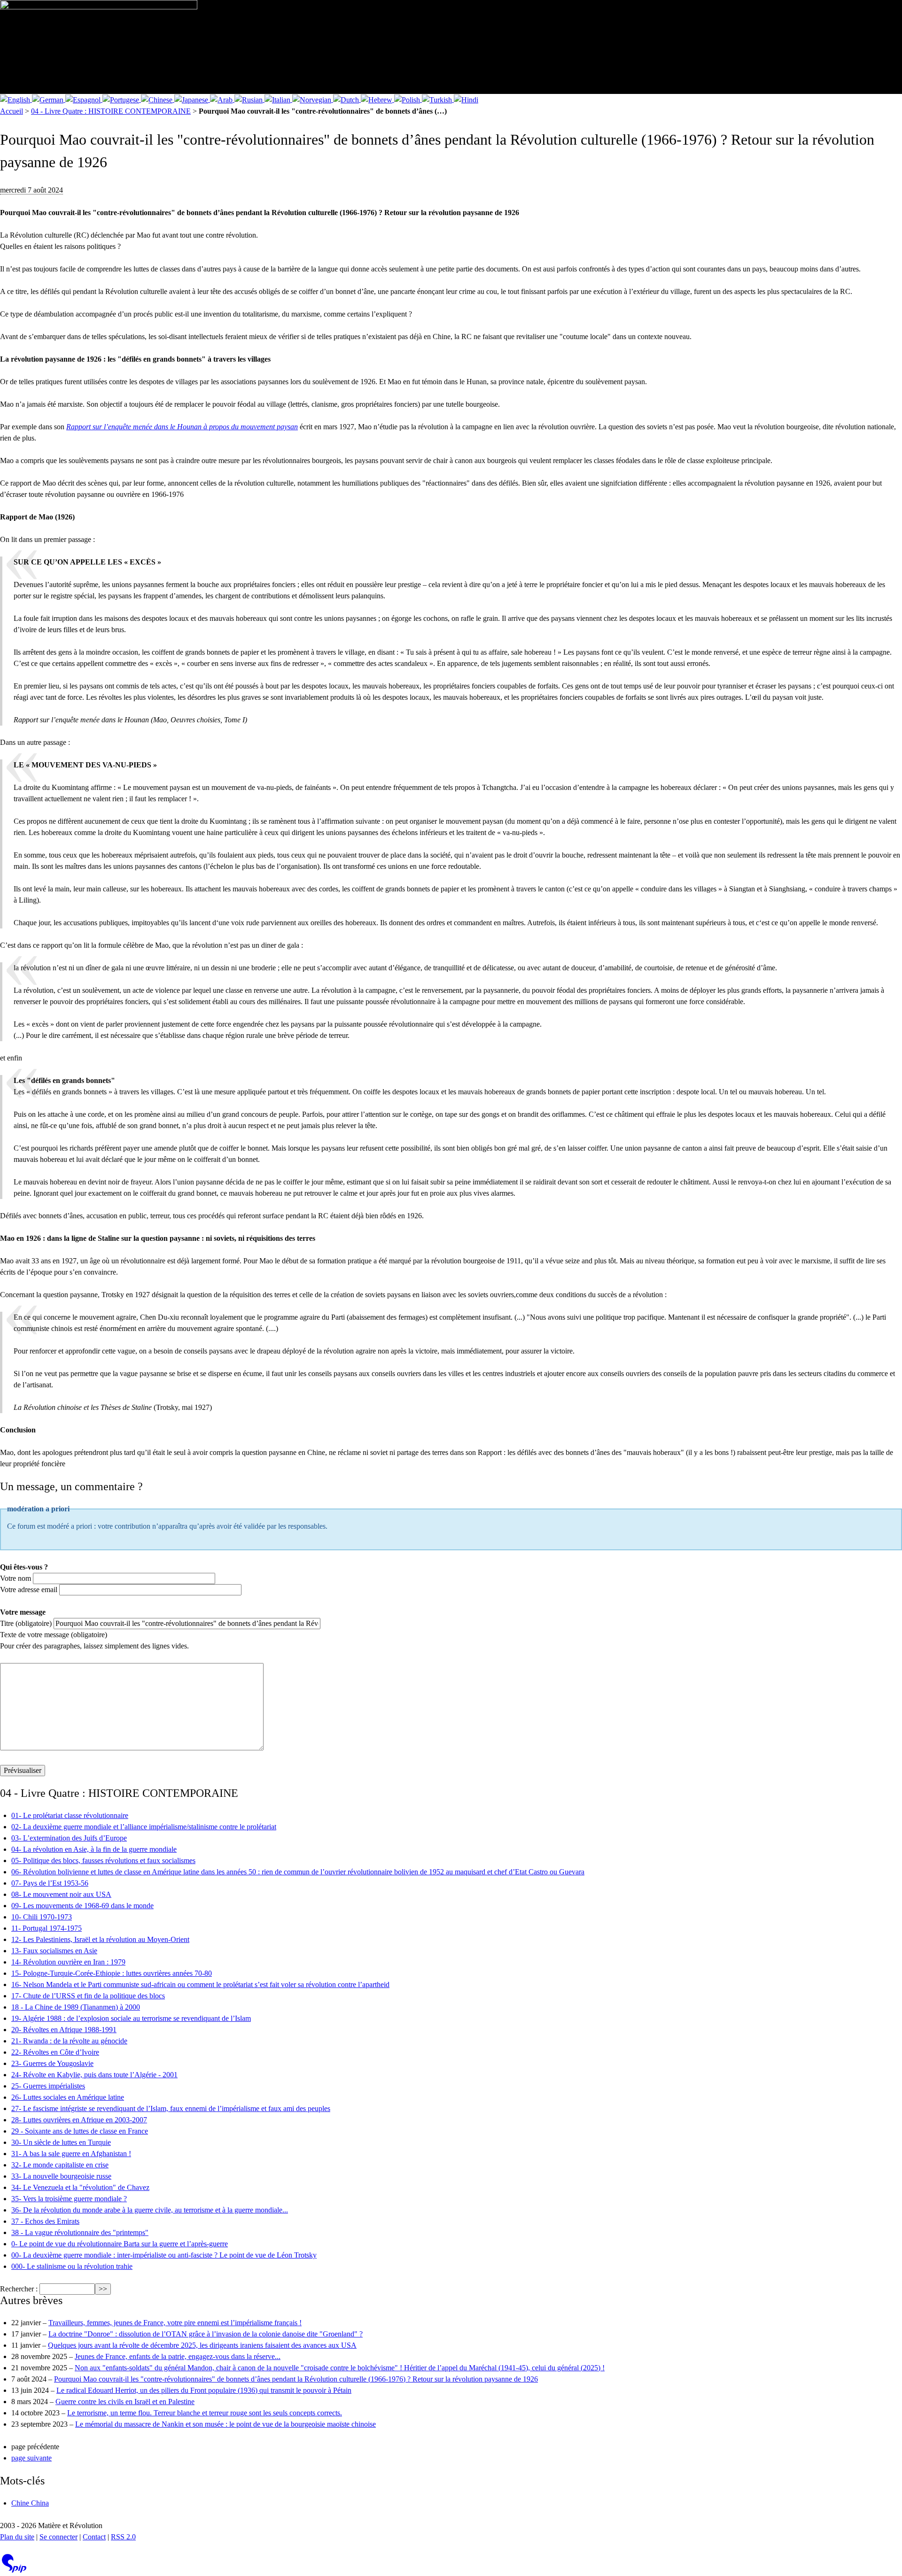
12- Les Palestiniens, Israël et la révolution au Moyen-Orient (100, 1939)
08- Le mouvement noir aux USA (61, 1894)
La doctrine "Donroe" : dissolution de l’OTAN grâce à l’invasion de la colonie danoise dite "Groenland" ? (206, 2334)
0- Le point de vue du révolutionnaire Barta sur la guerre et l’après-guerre (120, 2244)
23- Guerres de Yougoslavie (52, 2063)
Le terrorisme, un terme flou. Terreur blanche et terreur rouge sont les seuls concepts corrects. (205, 2413)
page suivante (31, 2458)
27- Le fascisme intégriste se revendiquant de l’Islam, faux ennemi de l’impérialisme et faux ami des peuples (171, 2108)
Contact (94, 2537)
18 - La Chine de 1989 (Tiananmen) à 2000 (76, 2007)
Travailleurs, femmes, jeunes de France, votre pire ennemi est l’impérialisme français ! (175, 2323)
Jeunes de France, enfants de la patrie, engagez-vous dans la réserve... (178, 2356)
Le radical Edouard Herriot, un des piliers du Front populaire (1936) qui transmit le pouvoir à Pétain (204, 2390)
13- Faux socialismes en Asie (54, 1951)
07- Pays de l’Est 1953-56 (50, 1883)
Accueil (12, 111)
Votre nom (16, 1578)
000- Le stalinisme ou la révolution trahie (72, 2266)
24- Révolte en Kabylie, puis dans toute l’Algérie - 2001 (94, 2075)
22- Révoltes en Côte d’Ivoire (55, 2052)
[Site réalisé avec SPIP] (14, 2571)
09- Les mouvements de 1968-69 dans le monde (82, 1906)
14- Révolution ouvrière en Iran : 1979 (68, 1962)
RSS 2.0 (123, 2537)
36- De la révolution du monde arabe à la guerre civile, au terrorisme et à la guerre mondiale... (150, 2210)
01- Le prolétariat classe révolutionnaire (70, 1815)
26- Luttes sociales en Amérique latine (68, 2097)
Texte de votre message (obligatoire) (54, 1635)
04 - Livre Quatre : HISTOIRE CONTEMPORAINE (111, 111)
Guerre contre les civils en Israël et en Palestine (125, 2402)
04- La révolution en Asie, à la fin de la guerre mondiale (94, 1849)
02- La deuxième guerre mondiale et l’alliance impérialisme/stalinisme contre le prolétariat (144, 1827)
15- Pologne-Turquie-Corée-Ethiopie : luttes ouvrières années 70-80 (112, 1973)
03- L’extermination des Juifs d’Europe (69, 1838)
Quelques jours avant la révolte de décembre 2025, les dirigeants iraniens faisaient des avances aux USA (202, 2345)
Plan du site (17, 2537)
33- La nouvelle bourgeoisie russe (61, 2176)
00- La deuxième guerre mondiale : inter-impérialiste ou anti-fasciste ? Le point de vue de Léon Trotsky (164, 2255)
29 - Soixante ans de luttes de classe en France (80, 2131)
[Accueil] (99, 47)
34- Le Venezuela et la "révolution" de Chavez (80, 2187)
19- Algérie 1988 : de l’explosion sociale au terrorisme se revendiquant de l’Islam (131, 2018)
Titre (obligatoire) (26, 1623)
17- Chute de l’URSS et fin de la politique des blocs (88, 1996)
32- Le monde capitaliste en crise (60, 2165)
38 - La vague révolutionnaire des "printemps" (80, 2232)
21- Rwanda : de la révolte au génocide (69, 2041)
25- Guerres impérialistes (48, 2086)
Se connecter (58, 2537)
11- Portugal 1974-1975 (47, 1928)
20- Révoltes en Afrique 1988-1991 (64, 2030)
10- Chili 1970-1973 (42, 1917)
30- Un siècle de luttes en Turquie (61, 2142)
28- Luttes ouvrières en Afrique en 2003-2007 (79, 2120)
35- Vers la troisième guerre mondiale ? (69, 2199)
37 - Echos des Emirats (45, 2221)
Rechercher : (19, 2289)
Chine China (30, 2503)
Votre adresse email (29, 1590)
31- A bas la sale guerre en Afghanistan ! (71, 2154)
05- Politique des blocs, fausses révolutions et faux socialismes (103, 1860)
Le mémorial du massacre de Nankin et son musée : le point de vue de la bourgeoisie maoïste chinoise (225, 2424)
